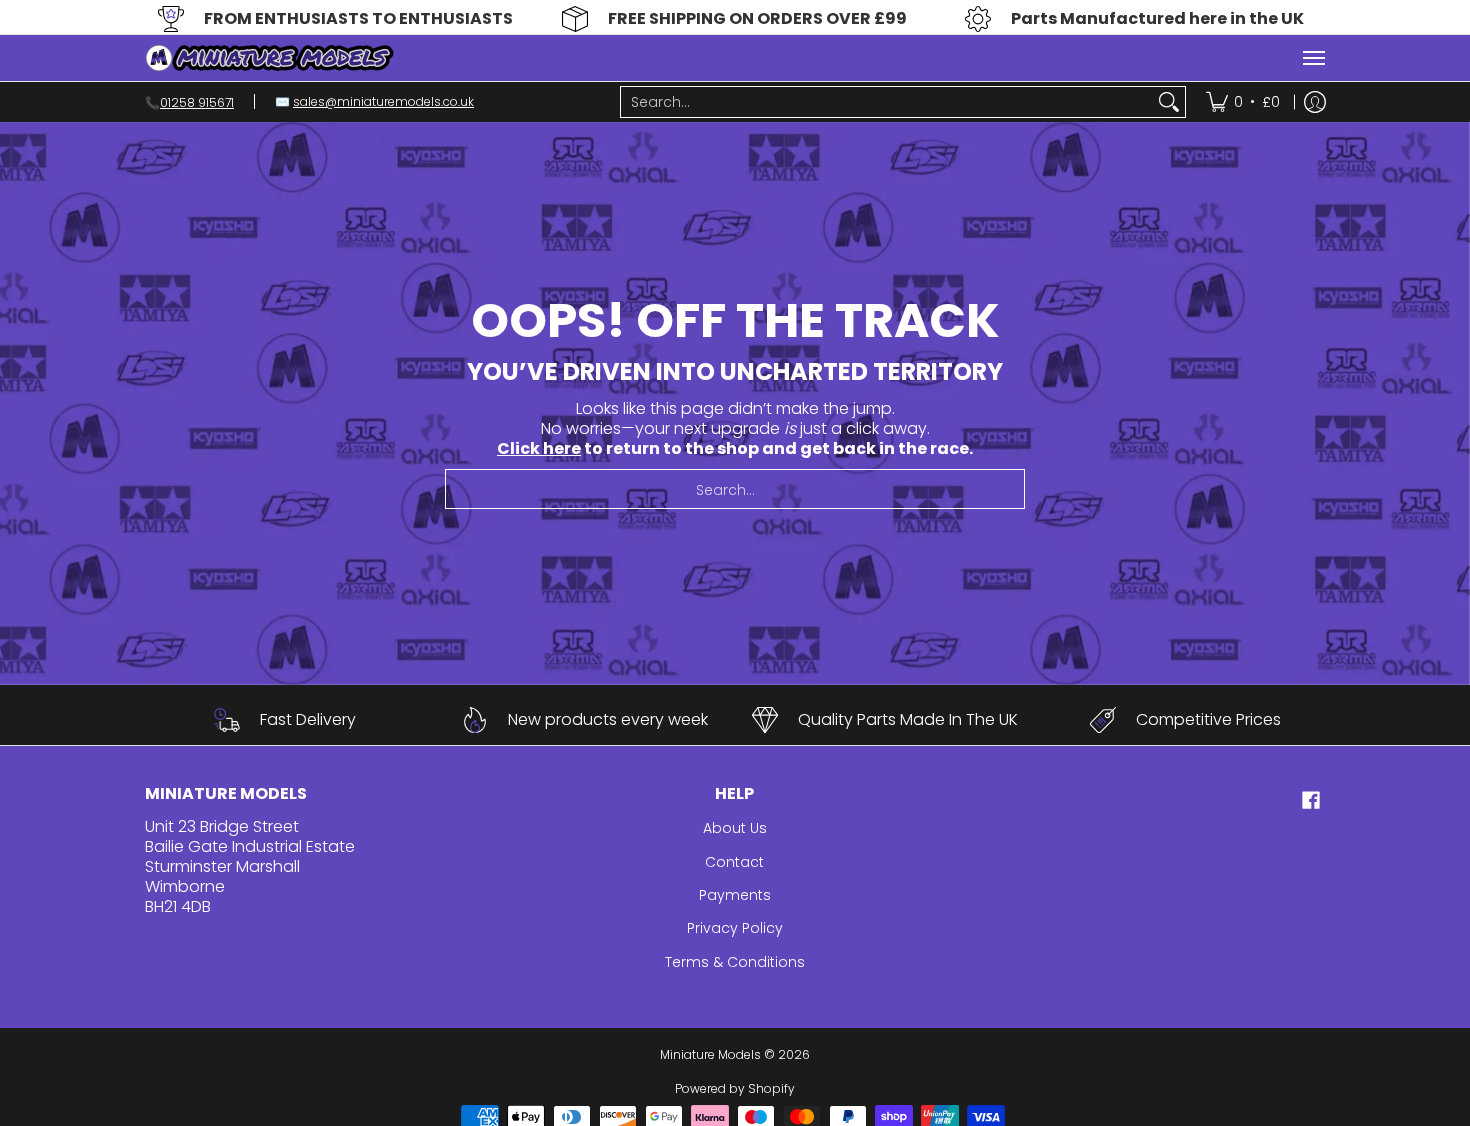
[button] (1311, 800)
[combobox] (887, 102)
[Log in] (1315, 102)
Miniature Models (710, 1054)
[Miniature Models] (270, 58)
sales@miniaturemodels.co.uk (383, 101)
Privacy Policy (735, 928)
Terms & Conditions (735, 962)
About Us (735, 828)
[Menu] (1313, 58)
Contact (734, 862)
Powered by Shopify (735, 1088)
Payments (735, 895)
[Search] (1169, 102)
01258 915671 (197, 101)
